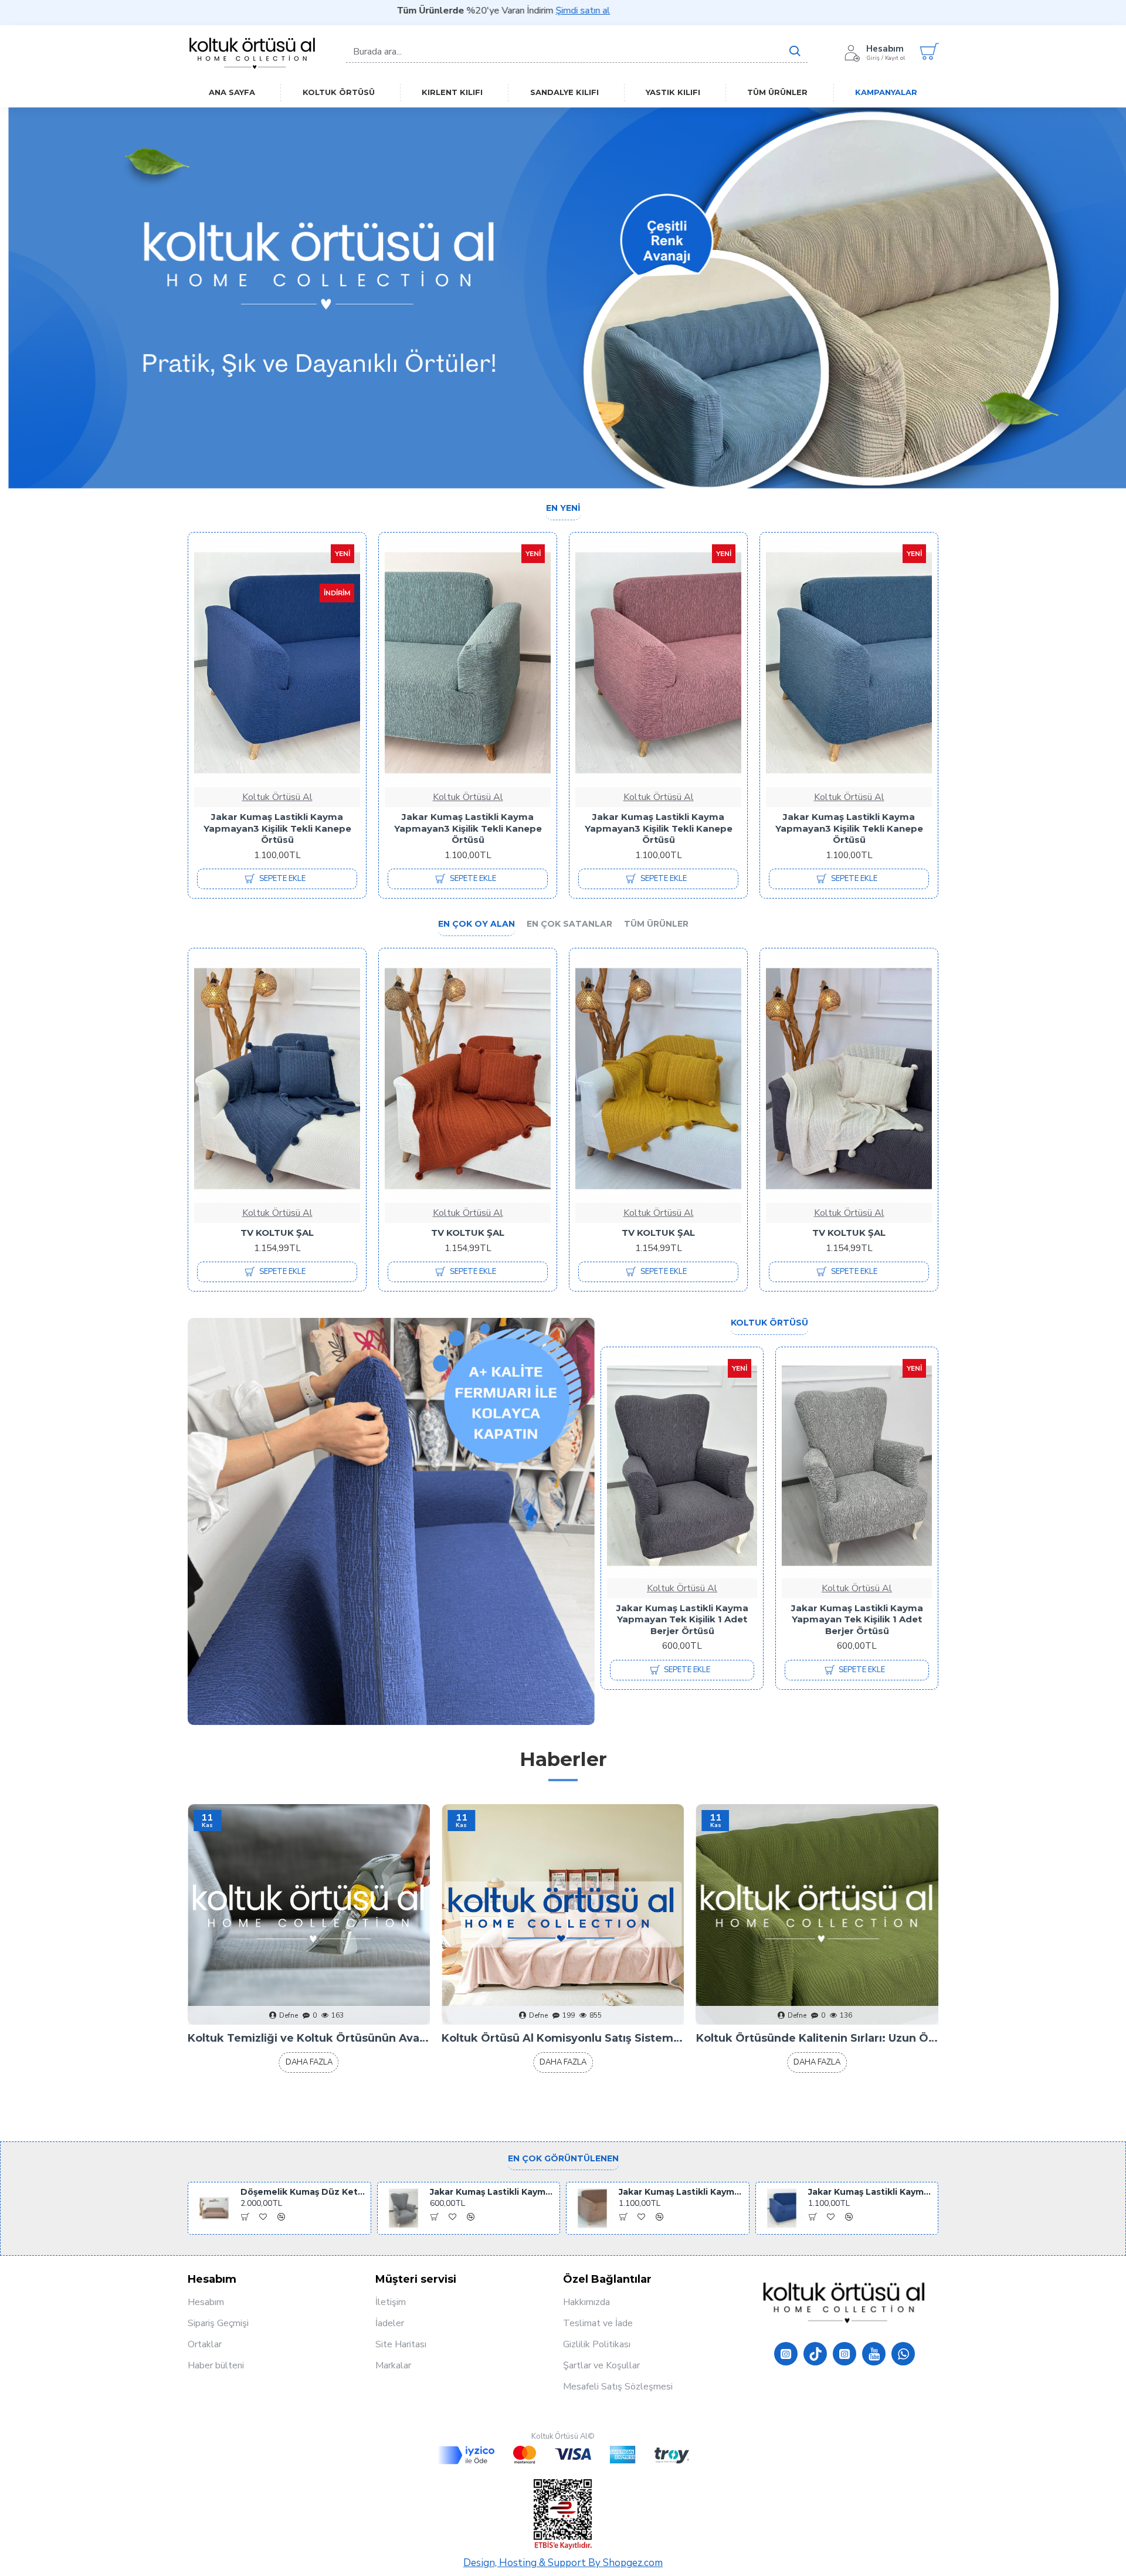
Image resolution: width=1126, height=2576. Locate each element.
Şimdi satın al (373, 11)
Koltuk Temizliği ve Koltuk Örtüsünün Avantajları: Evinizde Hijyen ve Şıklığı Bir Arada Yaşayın (817, 2038)
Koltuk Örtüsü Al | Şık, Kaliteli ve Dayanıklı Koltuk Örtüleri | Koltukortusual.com (563, 2038)
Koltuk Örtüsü (769, 1323)
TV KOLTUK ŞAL (277, 1233)
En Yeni (563, 508)
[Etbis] (563, 2514)
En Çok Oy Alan (476, 924)
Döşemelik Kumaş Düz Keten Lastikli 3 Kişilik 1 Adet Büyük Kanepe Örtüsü (303, 2192)
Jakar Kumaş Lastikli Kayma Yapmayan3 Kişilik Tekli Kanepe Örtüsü (277, 828)
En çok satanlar (569, 924)
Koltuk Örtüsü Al (277, 797)
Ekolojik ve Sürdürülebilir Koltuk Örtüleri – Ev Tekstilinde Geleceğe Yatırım (309, 2038)
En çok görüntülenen (563, 2159)
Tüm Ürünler (656, 924)
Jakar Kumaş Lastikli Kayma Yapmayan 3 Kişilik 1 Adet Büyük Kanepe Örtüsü (468, 828)
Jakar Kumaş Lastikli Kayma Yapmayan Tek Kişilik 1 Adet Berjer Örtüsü (682, 1619)
